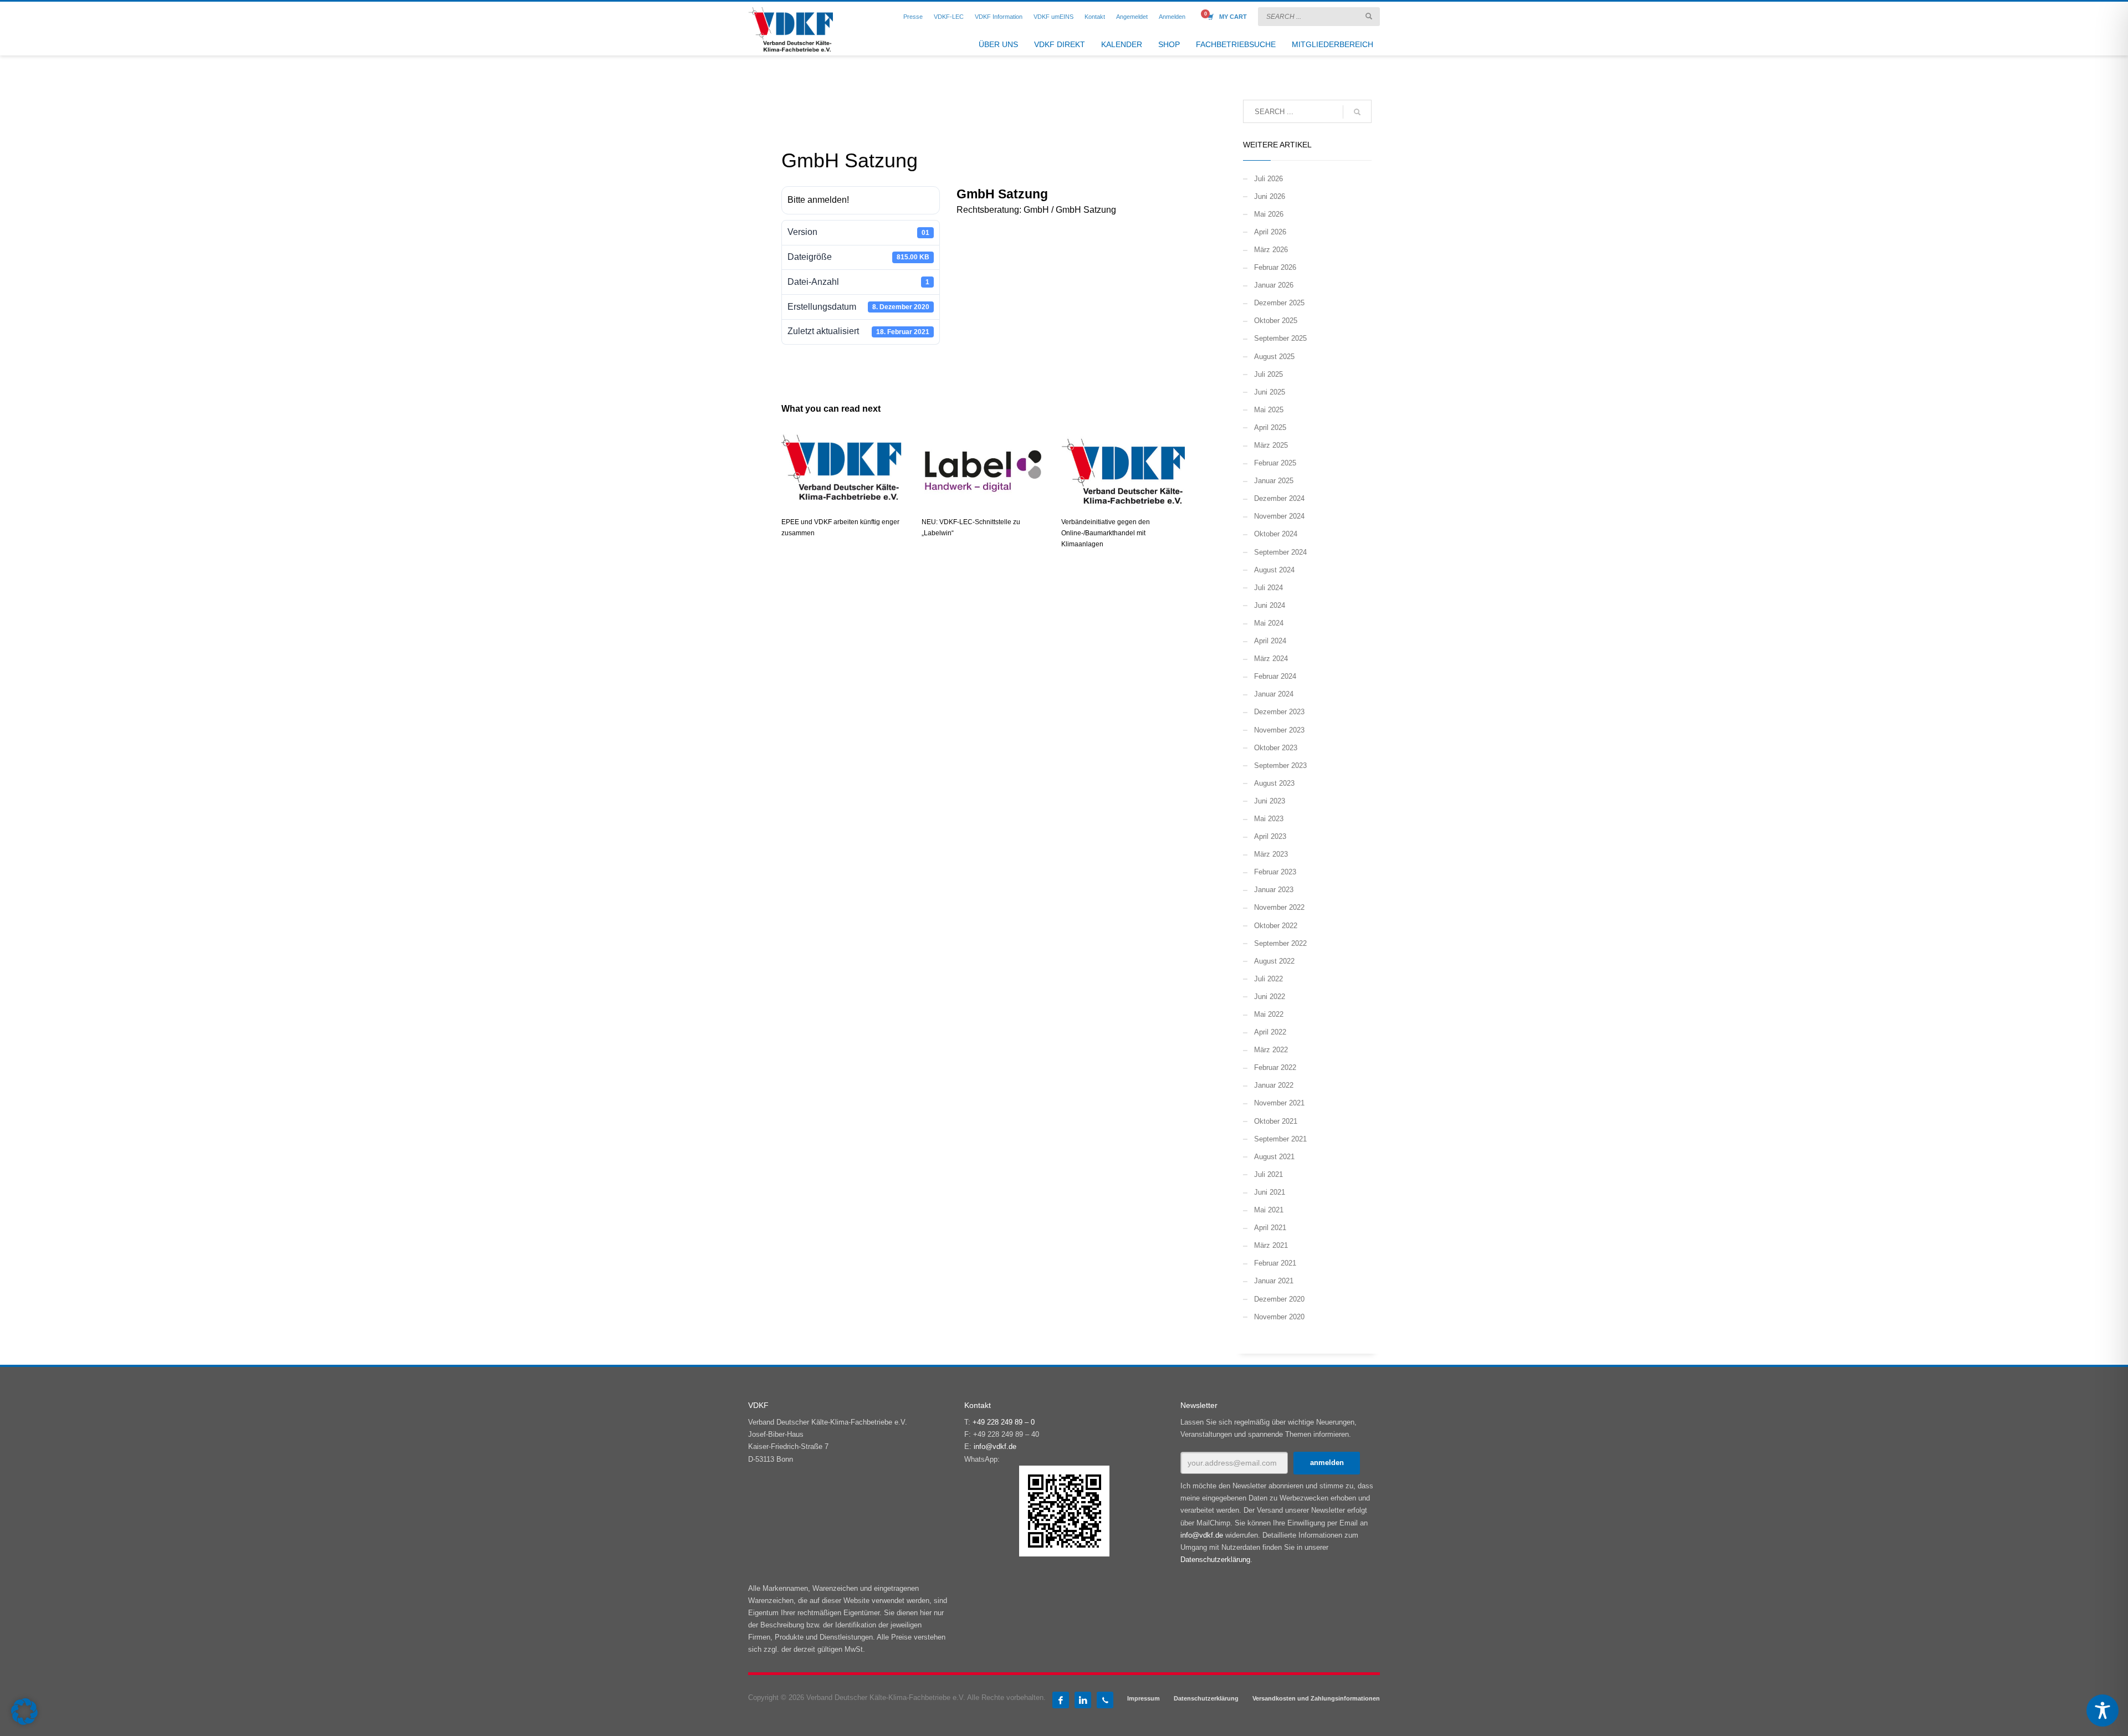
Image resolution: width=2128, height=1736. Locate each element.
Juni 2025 (1270, 392)
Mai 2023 (1269, 819)
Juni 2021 (1270, 1192)
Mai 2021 (1269, 1210)
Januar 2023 (1274, 890)
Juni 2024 (1270, 605)
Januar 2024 (1274, 694)
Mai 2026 (1269, 214)
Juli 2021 (1268, 1174)
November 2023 (1279, 730)
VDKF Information (999, 17)
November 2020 (1279, 1317)
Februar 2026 (1275, 267)
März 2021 (1271, 1245)
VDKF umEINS (1053, 17)
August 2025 (1274, 357)
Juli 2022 (1268, 979)
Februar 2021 (1275, 1263)
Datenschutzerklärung (1215, 1560)
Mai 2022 (1269, 1014)
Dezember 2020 (1279, 1299)
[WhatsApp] (1105, 1700)
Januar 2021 (1274, 1281)
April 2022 (1270, 1032)
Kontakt (1095, 17)
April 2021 (1270, 1228)
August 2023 (1274, 783)
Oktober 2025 (1276, 321)
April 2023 (1270, 836)
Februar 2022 (1275, 1067)
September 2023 (1280, 765)
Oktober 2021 (1276, 1121)
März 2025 (1271, 445)
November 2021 (1279, 1103)
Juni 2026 (1270, 196)
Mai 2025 (1269, 410)
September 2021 (1280, 1139)
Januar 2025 (1274, 481)
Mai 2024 (1269, 623)
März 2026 (1271, 250)
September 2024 (1280, 552)
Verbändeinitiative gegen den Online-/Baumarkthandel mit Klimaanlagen (1106, 533)
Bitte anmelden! (818, 200)
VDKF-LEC (949, 17)
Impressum (1144, 1698)
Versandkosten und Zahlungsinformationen (1316, 1698)
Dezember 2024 (1279, 498)
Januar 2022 (1274, 1085)
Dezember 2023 (1279, 712)
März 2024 (1271, 659)
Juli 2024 (1268, 588)
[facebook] (1061, 1700)
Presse (913, 17)
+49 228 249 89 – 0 (1004, 1422)
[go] (1369, 16)
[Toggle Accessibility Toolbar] (2103, 1711)
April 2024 (1270, 641)
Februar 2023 (1275, 872)
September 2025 (1280, 338)
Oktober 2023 (1276, 748)
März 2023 (1271, 854)
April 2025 (1270, 427)
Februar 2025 (1275, 463)
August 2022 (1274, 961)
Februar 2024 (1275, 676)
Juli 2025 (1268, 374)
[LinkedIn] (1083, 1700)
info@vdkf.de (995, 1446)
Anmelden (1172, 17)
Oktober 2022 (1276, 926)
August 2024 (1274, 570)
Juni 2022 (1270, 997)
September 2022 (1280, 943)
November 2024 (1279, 516)
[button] (24, 1712)
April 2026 (1270, 232)
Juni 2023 (1270, 801)
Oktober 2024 (1276, 534)
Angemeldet (1132, 17)
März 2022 (1271, 1050)
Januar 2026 (1274, 285)
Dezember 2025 (1279, 303)
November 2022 (1279, 907)
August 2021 (1274, 1157)
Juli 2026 (1268, 179)
